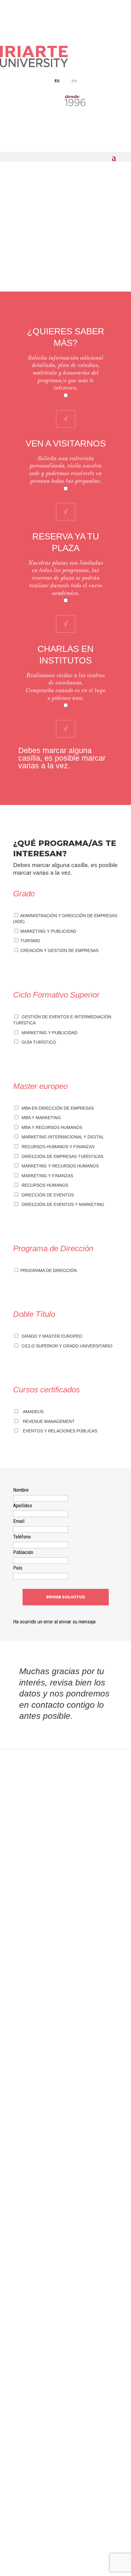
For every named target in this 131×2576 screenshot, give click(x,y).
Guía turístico (38, 1042)
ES (57, 81)
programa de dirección (48, 1270)
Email (19, 1521)
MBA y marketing (40, 1118)
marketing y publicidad (48, 1033)
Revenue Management (49, 1421)
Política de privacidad (66, 2455)
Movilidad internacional (66, 2363)
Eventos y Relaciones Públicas (60, 1431)
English (65, 2354)
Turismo (30, 941)
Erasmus (66, 2446)
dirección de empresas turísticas (61, 1156)
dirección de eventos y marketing (62, 1204)
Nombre (21, 1490)
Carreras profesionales (66, 2409)
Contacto (66, 2436)
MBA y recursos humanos (51, 1127)
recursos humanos (44, 1185)
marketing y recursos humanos (59, 1166)
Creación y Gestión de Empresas (59, 950)
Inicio (27, 194)
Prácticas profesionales (65, 2400)
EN (74, 81)
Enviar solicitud (66, 1597)
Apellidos (23, 1505)
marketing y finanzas (46, 1176)
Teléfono (22, 1537)
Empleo (66, 2390)
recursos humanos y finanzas (57, 1147)
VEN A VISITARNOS (66, 2535)
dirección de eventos (46, 1195)
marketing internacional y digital (62, 1137)
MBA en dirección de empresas (57, 1108)
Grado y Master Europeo (51, 1336)
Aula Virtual (66, 2344)
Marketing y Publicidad (48, 931)
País (18, 1568)
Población (23, 1552)
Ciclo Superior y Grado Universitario (66, 1346)
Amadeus (33, 1412)
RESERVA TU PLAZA (66, 2507)
